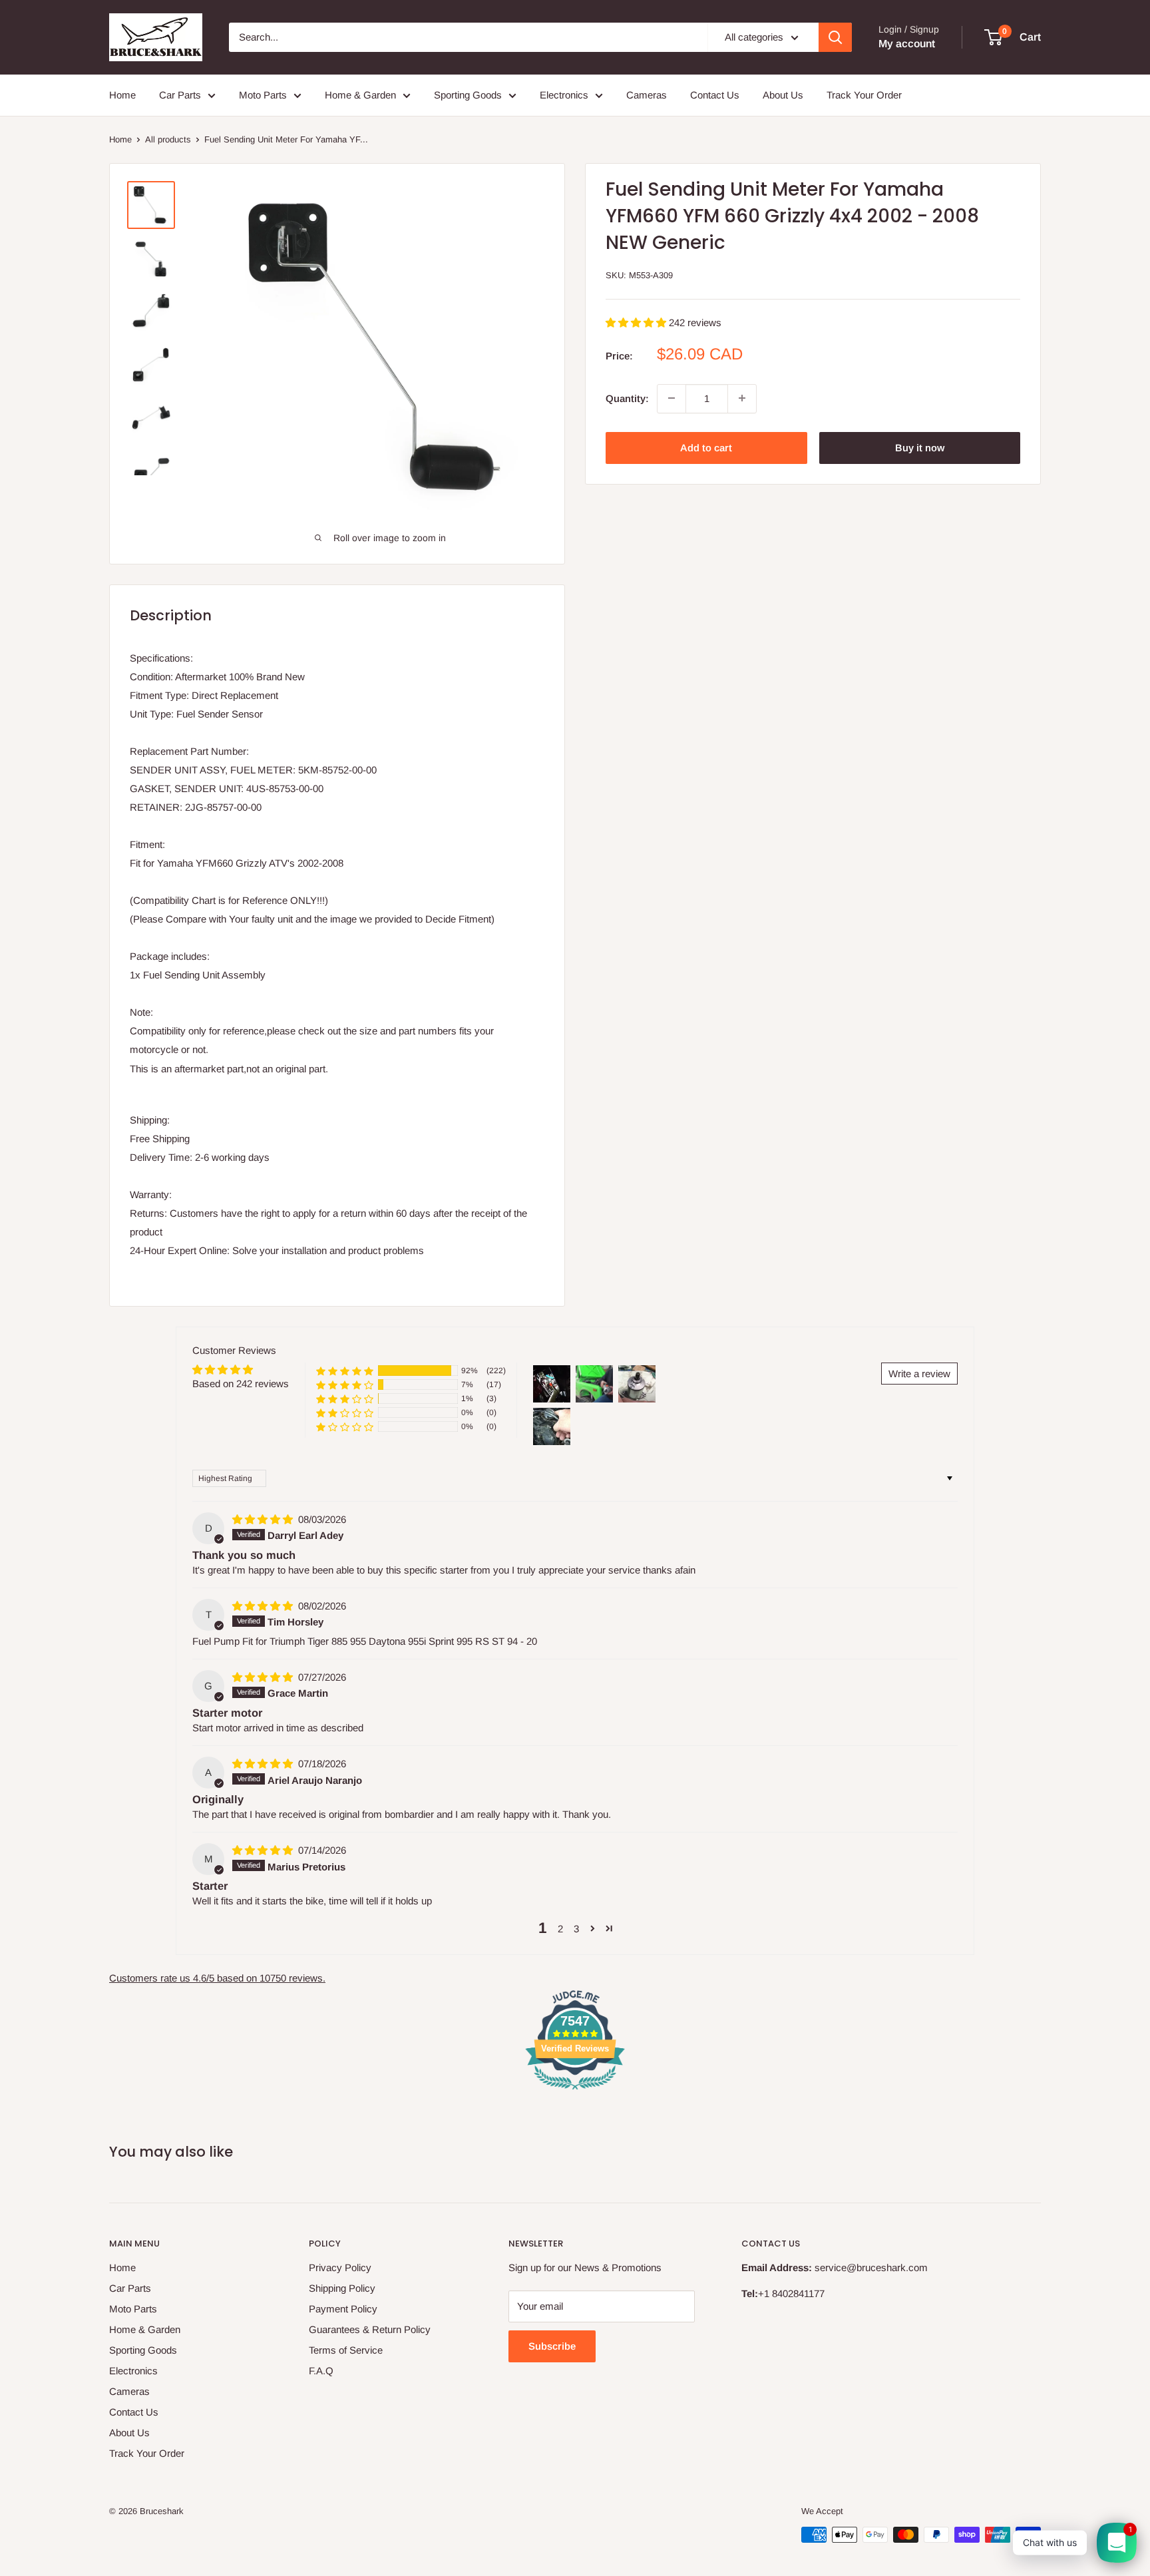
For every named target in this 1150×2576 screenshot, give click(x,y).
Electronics (564, 95)
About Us (783, 95)
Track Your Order (864, 95)
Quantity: (627, 398)
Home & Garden (360, 95)
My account (907, 44)
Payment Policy (343, 2309)
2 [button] (560, 1929)
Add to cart (706, 447)
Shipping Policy (342, 2288)
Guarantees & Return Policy (370, 2329)
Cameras (647, 95)
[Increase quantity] (742, 398)
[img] (264, 1519)
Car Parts (180, 95)
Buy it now (920, 447)
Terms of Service (346, 2350)
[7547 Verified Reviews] (575, 2092)
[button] (637, 322)
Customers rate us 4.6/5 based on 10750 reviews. (217, 1978)
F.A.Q (321, 2371)
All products (168, 139)
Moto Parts (263, 95)
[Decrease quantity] (671, 398)
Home (122, 95)
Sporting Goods (468, 95)
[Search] (835, 37)
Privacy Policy (340, 2267)
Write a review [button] (919, 1374)
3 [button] (576, 1929)
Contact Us (715, 95)
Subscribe (552, 2346)
